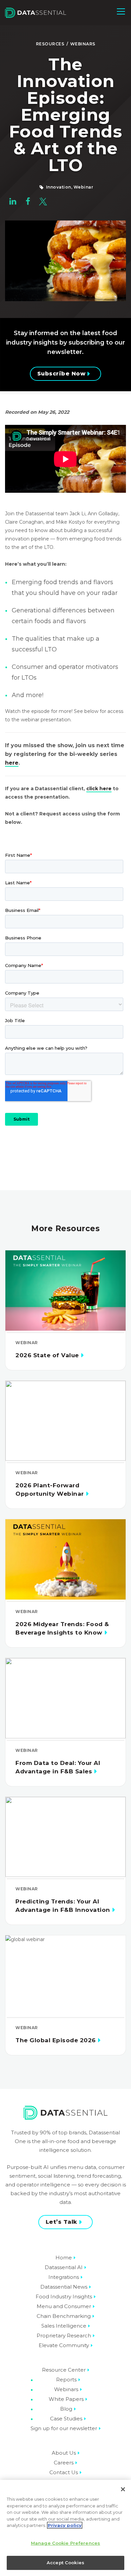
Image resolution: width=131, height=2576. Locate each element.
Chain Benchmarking (64, 2316)
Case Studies (66, 2419)
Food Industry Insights (64, 2297)
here (12, 763)
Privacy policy (65, 2525)
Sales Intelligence (64, 2326)
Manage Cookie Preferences (65, 2543)
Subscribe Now (61, 374)
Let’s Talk (61, 2222)
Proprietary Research (64, 2336)
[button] (121, 11)
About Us (64, 2453)
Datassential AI (64, 2267)
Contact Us (64, 2472)
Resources (50, 44)
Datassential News (64, 2287)
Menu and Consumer (64, 2306)
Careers (64, 2463)
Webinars (83, 44)
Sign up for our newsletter (64, 2428)
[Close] (123, 2489)
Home (64, 2258)
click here (99, 789)
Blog (66, 2409)
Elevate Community (64, 2345)
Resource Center (64, 2370)
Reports (66, 2380)
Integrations (64, 2277)
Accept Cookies (65, 2563)
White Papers (66, 2399)
